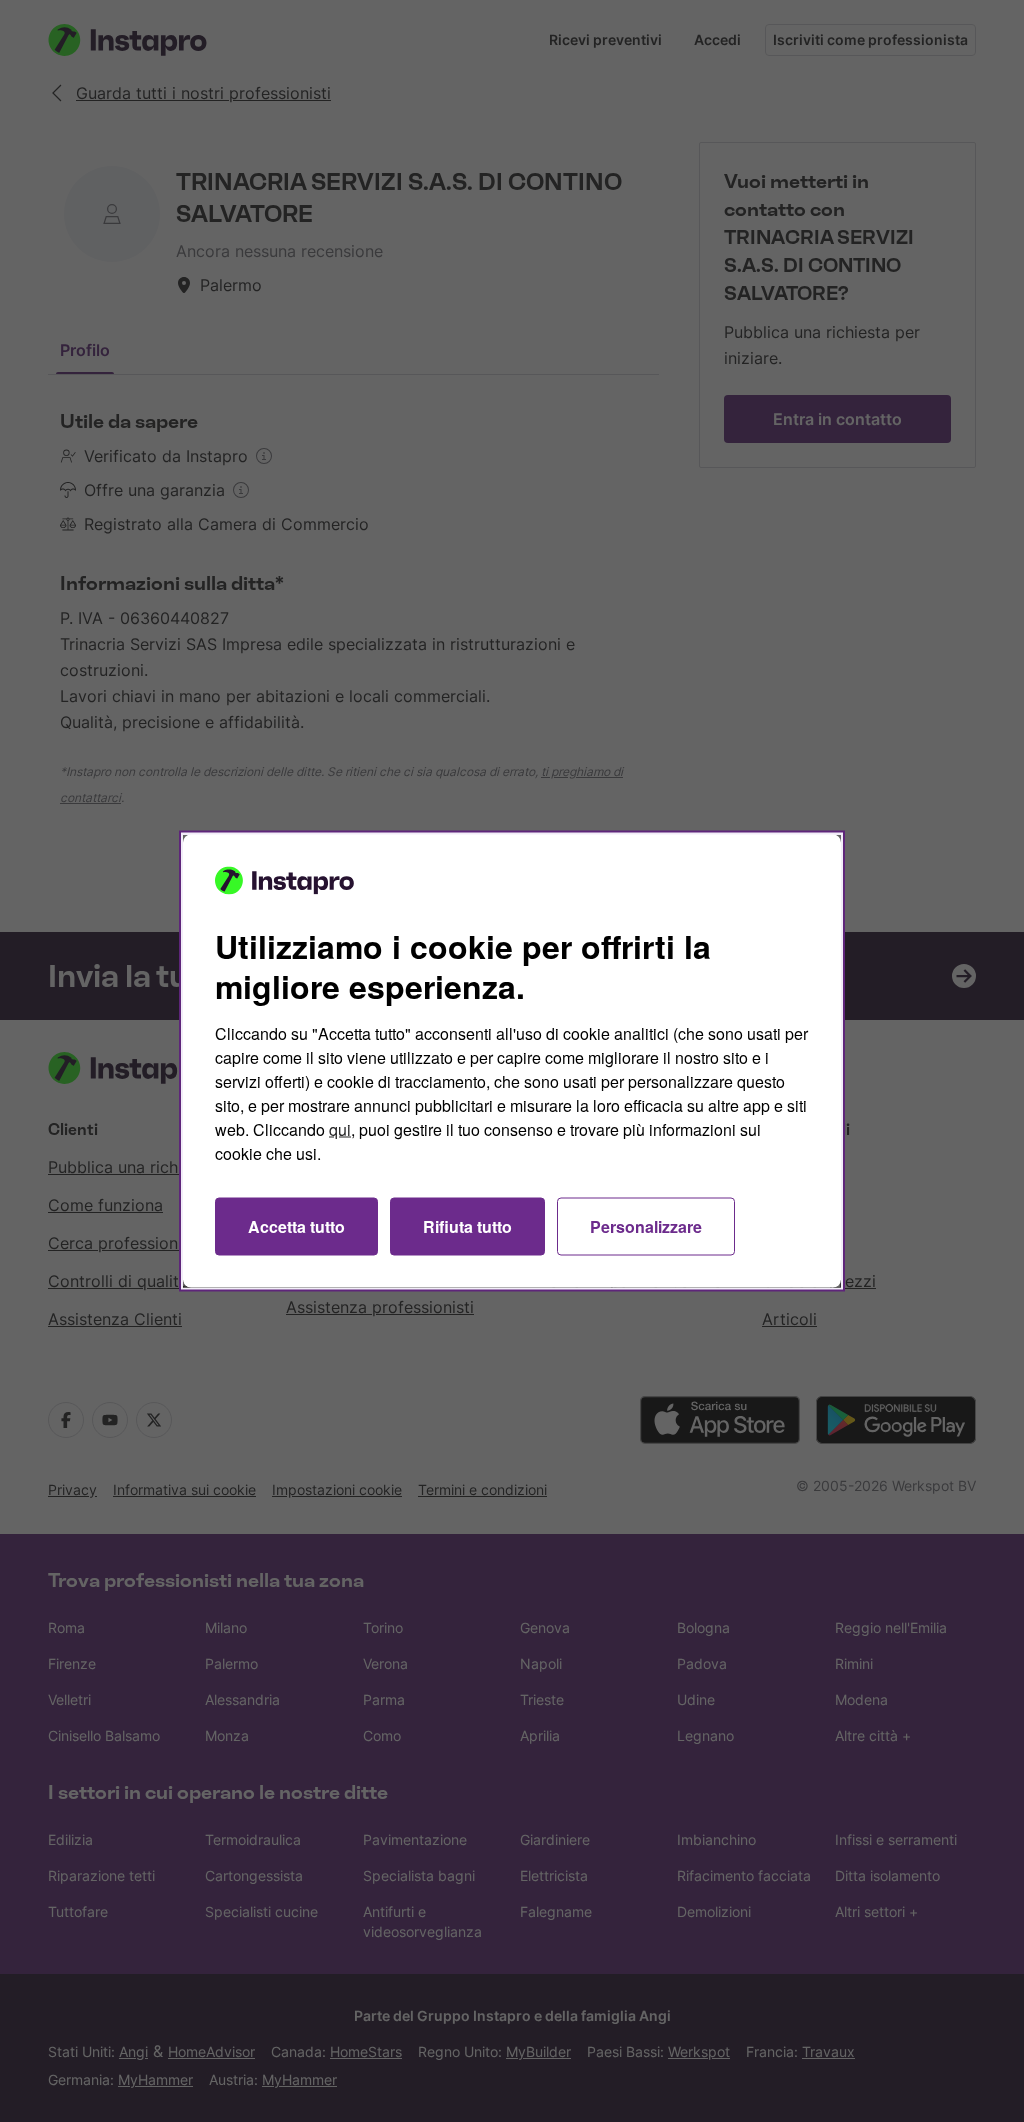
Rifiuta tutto (467, 1226)
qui (340, 1129)
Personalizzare (646, 1226)
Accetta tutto (296, 1226)
